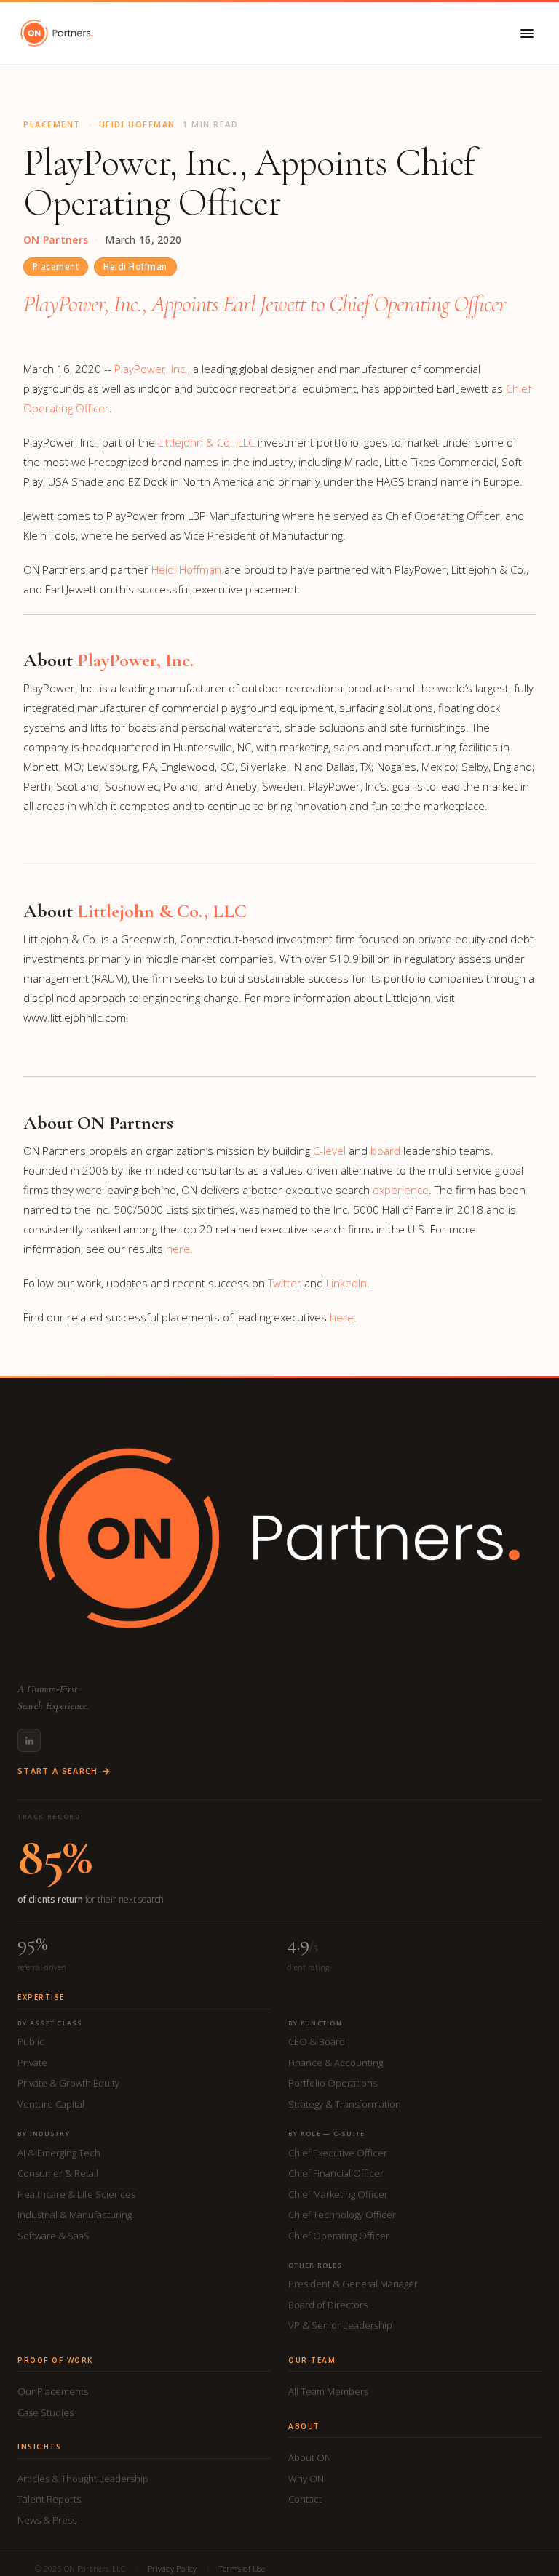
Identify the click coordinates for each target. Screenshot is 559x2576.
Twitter (285, 1283)
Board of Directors (328, 2305)
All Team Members (328, 2391)
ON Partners (56, 240)
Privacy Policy (173, 2568)
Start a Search (58, 1771)
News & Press (47, 2520)
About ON (310, 2457)
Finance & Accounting (336, 2063)
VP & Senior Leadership (340, 2325)
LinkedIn (346, 1283)
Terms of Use (242, 2568)
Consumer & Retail (58, 2173)
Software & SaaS (53, 2236)
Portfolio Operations (333, 2083)
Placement (56, 267)
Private (32, 2063)
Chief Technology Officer (342, 2215)
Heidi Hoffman (135, 267)
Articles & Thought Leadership (83, 2479)
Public (31, 2041)
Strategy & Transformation (345, 2104)
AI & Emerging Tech (59, 2153)
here (342, 1317)
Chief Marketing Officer (338, 2194)
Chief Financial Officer (336, 2173)
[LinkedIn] (29, 1740)
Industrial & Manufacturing (75, 2215)
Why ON (306, 2479)
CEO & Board (317, 2041)
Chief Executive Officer (338, 2153)
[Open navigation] (527, 33)
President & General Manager (353, 2284)
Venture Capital (51, 2104)
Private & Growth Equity (68, 2083)
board (385, 1151)
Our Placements (53, 2391)
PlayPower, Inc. (151, 369)
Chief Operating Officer (339, 2236)
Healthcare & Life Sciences (76, 2194)
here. (179, 1249)
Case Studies (45, 2412)
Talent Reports (49, 2499)
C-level (329, 1151)
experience (401, 1190)
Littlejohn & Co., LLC (206, 442)
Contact (305, 2499)
